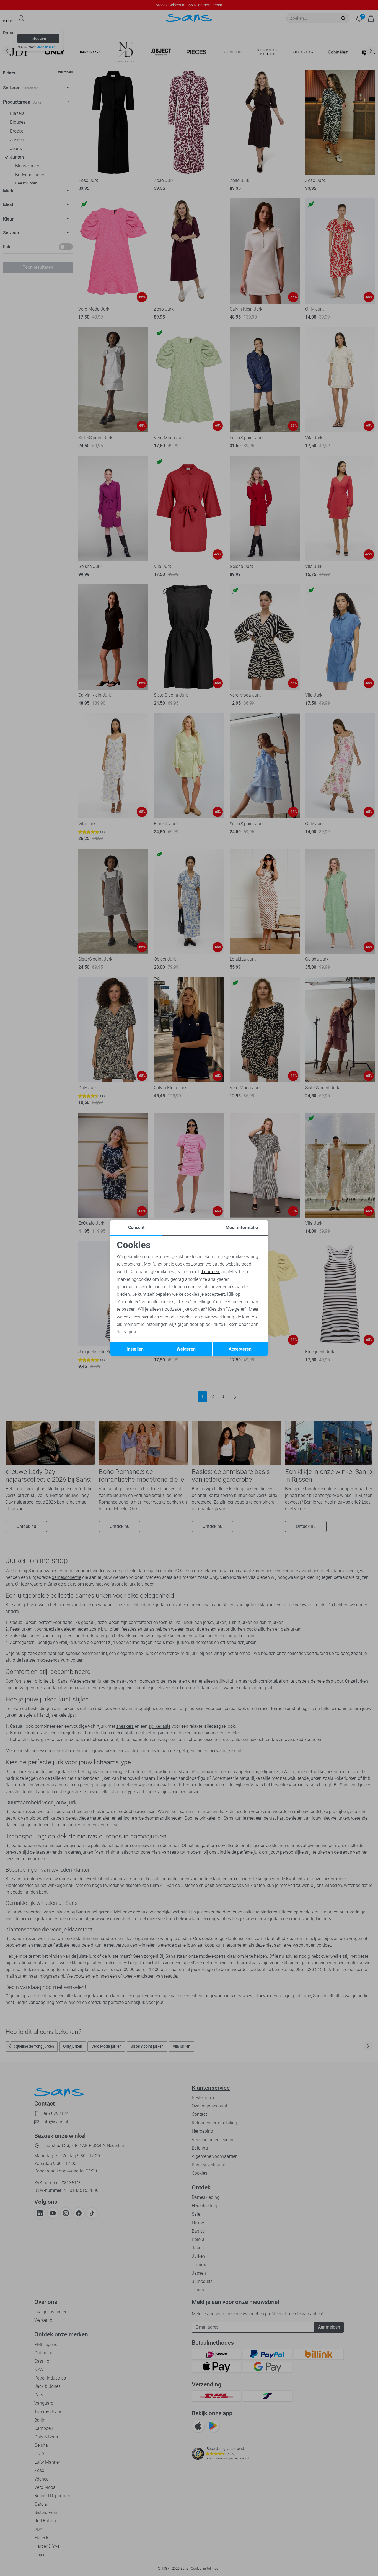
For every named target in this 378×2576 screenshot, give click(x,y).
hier (145, 1317)
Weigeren (186, 1349)
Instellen (135, 1349)
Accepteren (240, 1349)
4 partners (210, 1272)
